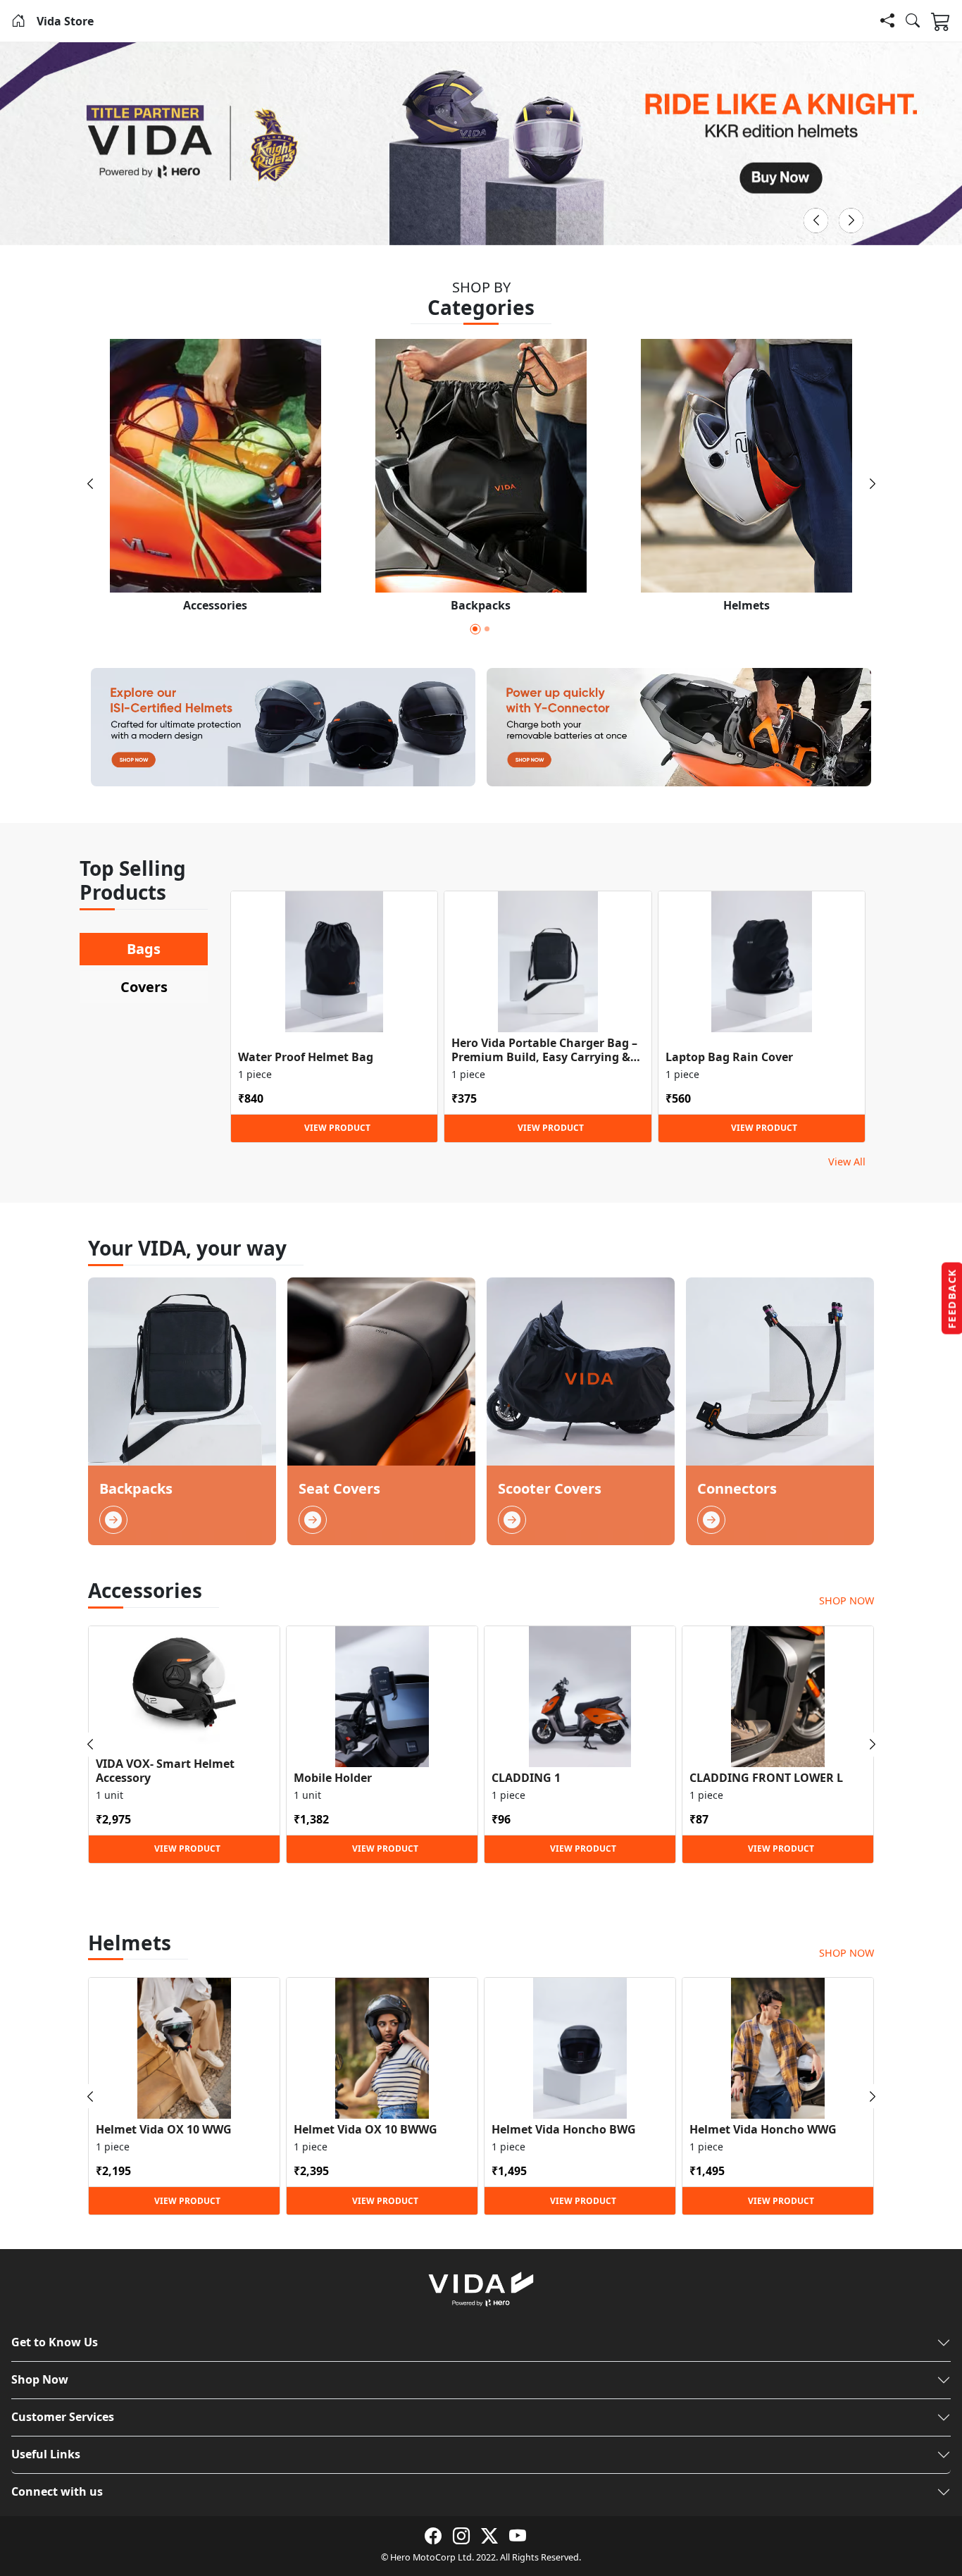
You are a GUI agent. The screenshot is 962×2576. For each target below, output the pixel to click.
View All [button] (847, 1162)
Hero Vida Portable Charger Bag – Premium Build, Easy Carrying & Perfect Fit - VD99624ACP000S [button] (544, 1050)
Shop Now (40, 2379)
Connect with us (57, 2491)
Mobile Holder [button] (333, 1778)
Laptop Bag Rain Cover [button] (729, 1057)
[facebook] (433, 2536)
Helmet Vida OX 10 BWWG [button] (366, 2130)
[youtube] (518, 2536)
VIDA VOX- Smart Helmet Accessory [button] (165, 1771)
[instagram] (461, 2536)
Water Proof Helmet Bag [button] (306, 1057)
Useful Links (46, 2454)
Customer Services (63, 2417)
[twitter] (489, 2536)
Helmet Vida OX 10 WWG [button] (164, 2130)
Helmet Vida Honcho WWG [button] (763, 2130)
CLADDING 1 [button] (526, 1778)
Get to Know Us (55, 2342)
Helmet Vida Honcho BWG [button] (564, 2130)
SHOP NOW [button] (847, 1600)
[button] (18, 21)
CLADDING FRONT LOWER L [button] (766, 1778)
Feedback (952, 1299)
